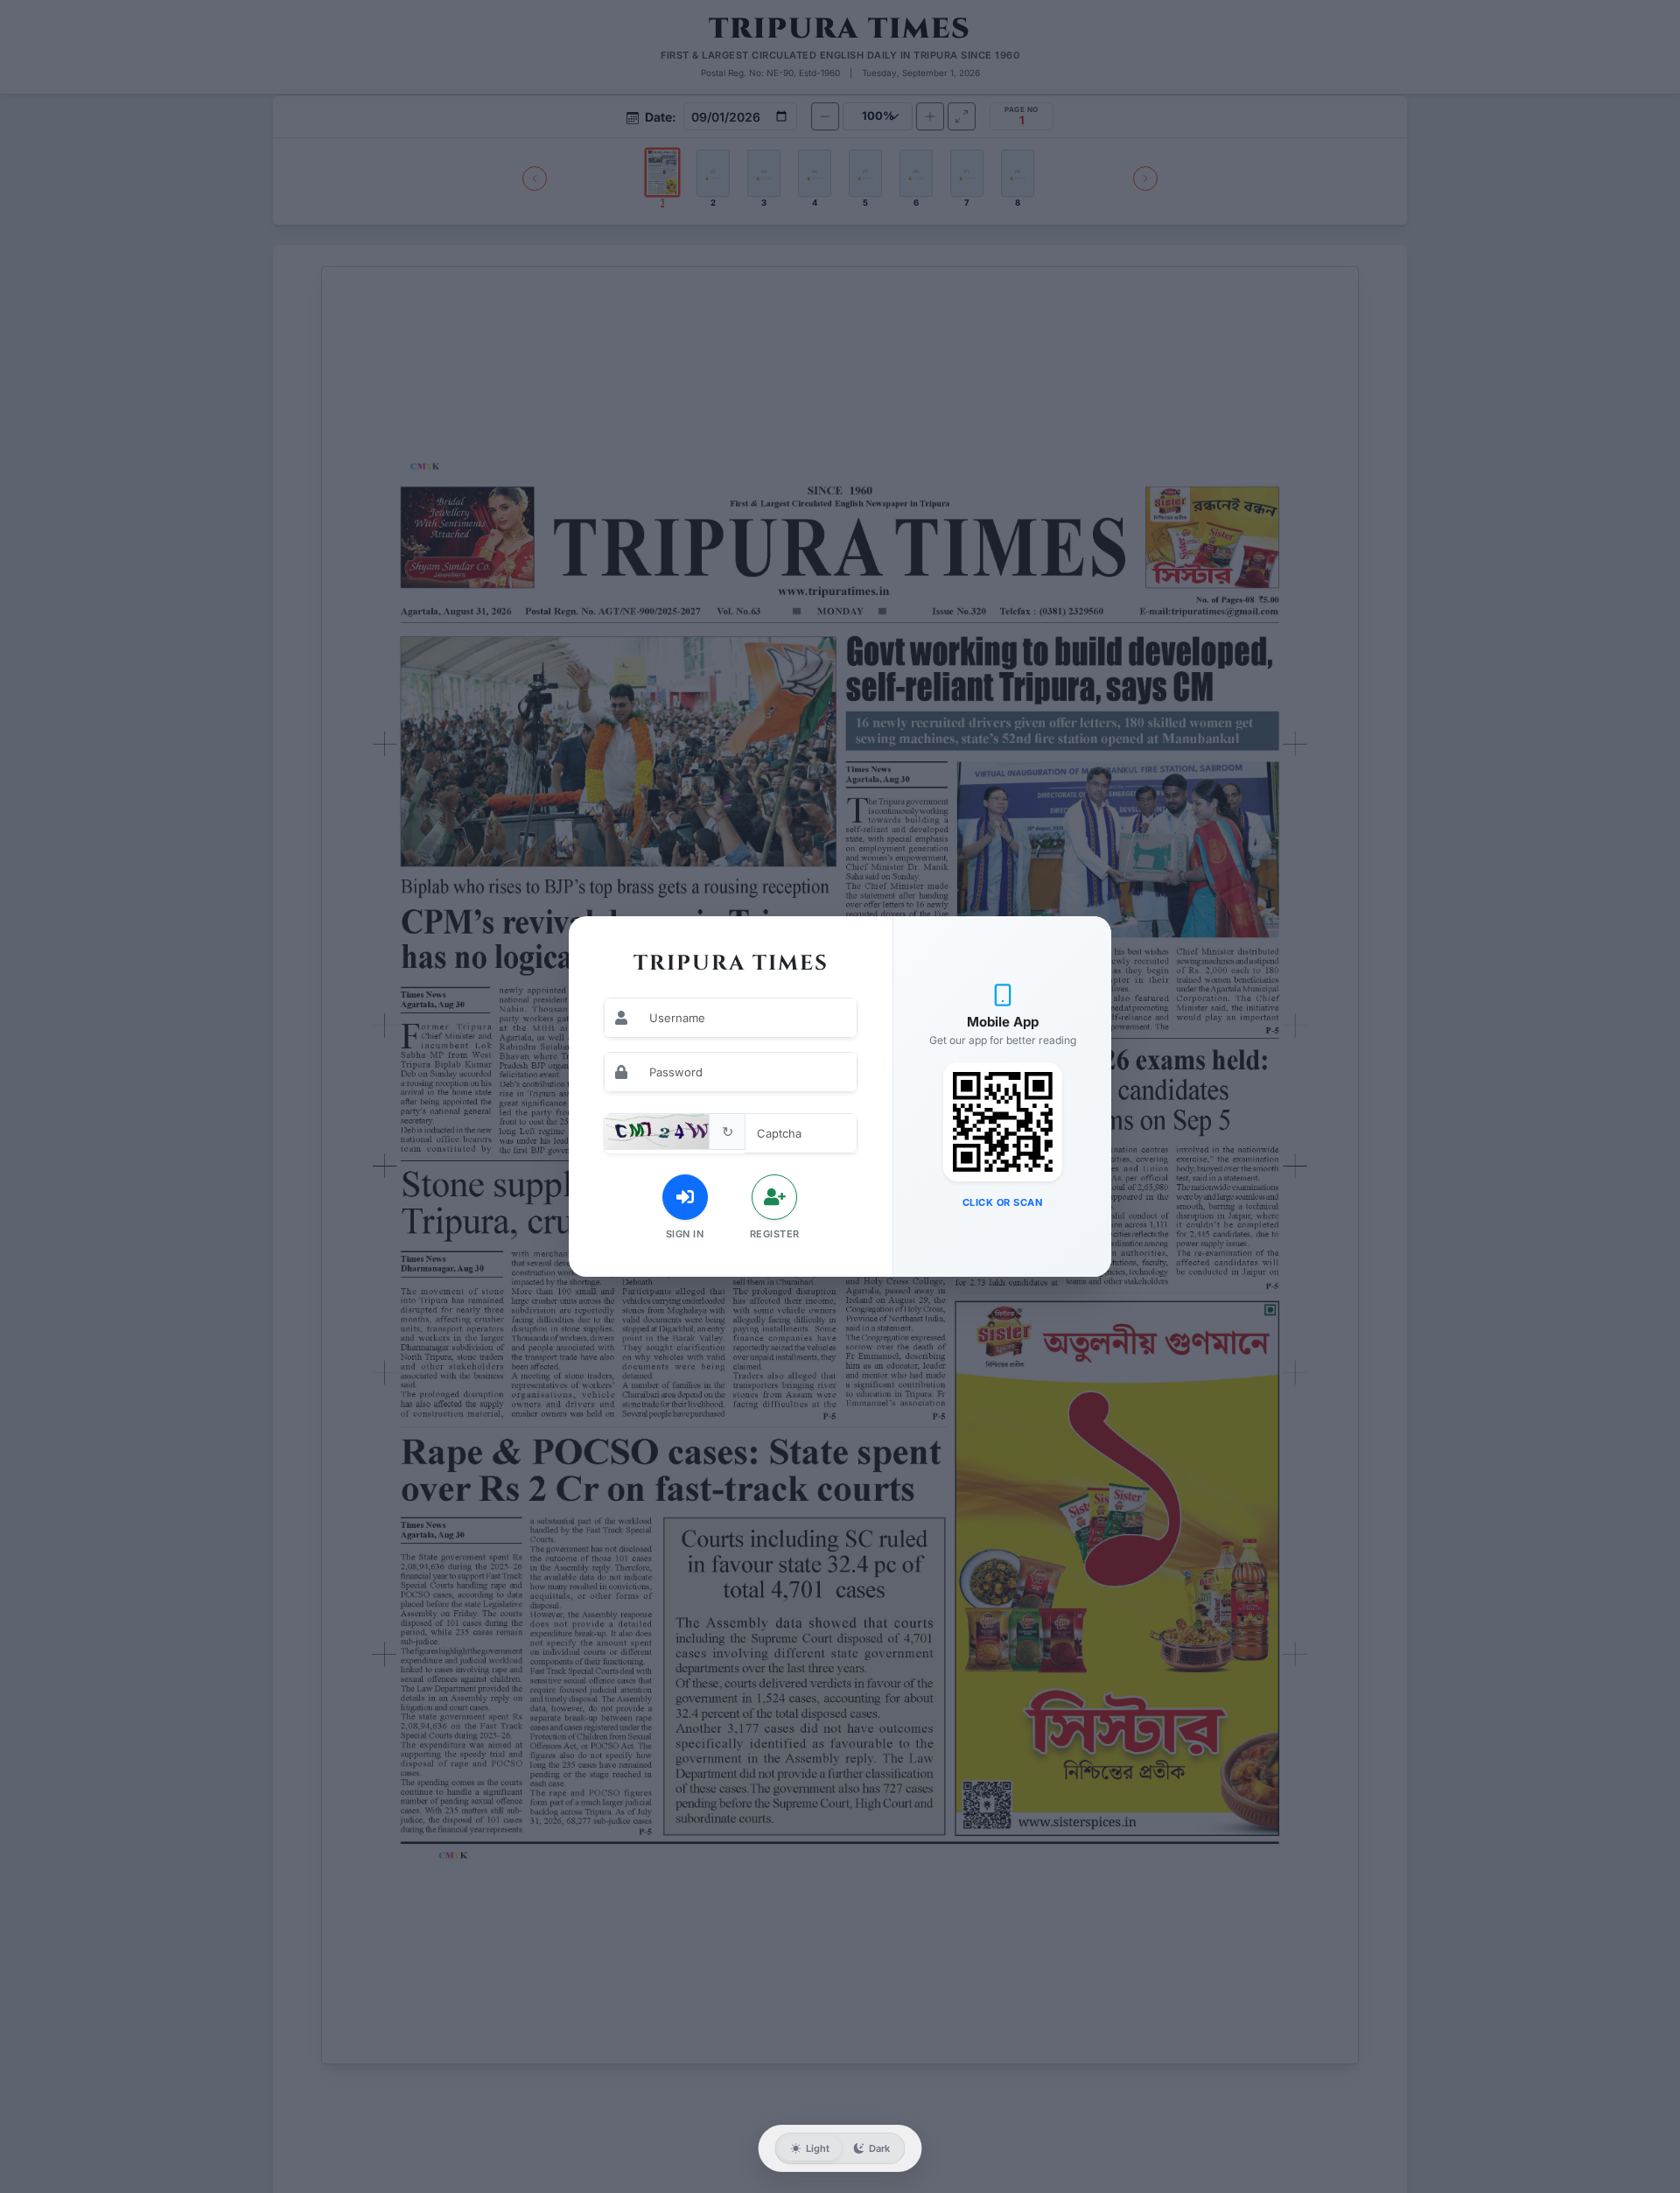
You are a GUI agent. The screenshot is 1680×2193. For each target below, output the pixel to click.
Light (818, 2148)
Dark (879, 2148)
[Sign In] (685, 1197)
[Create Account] (774, 1197)
